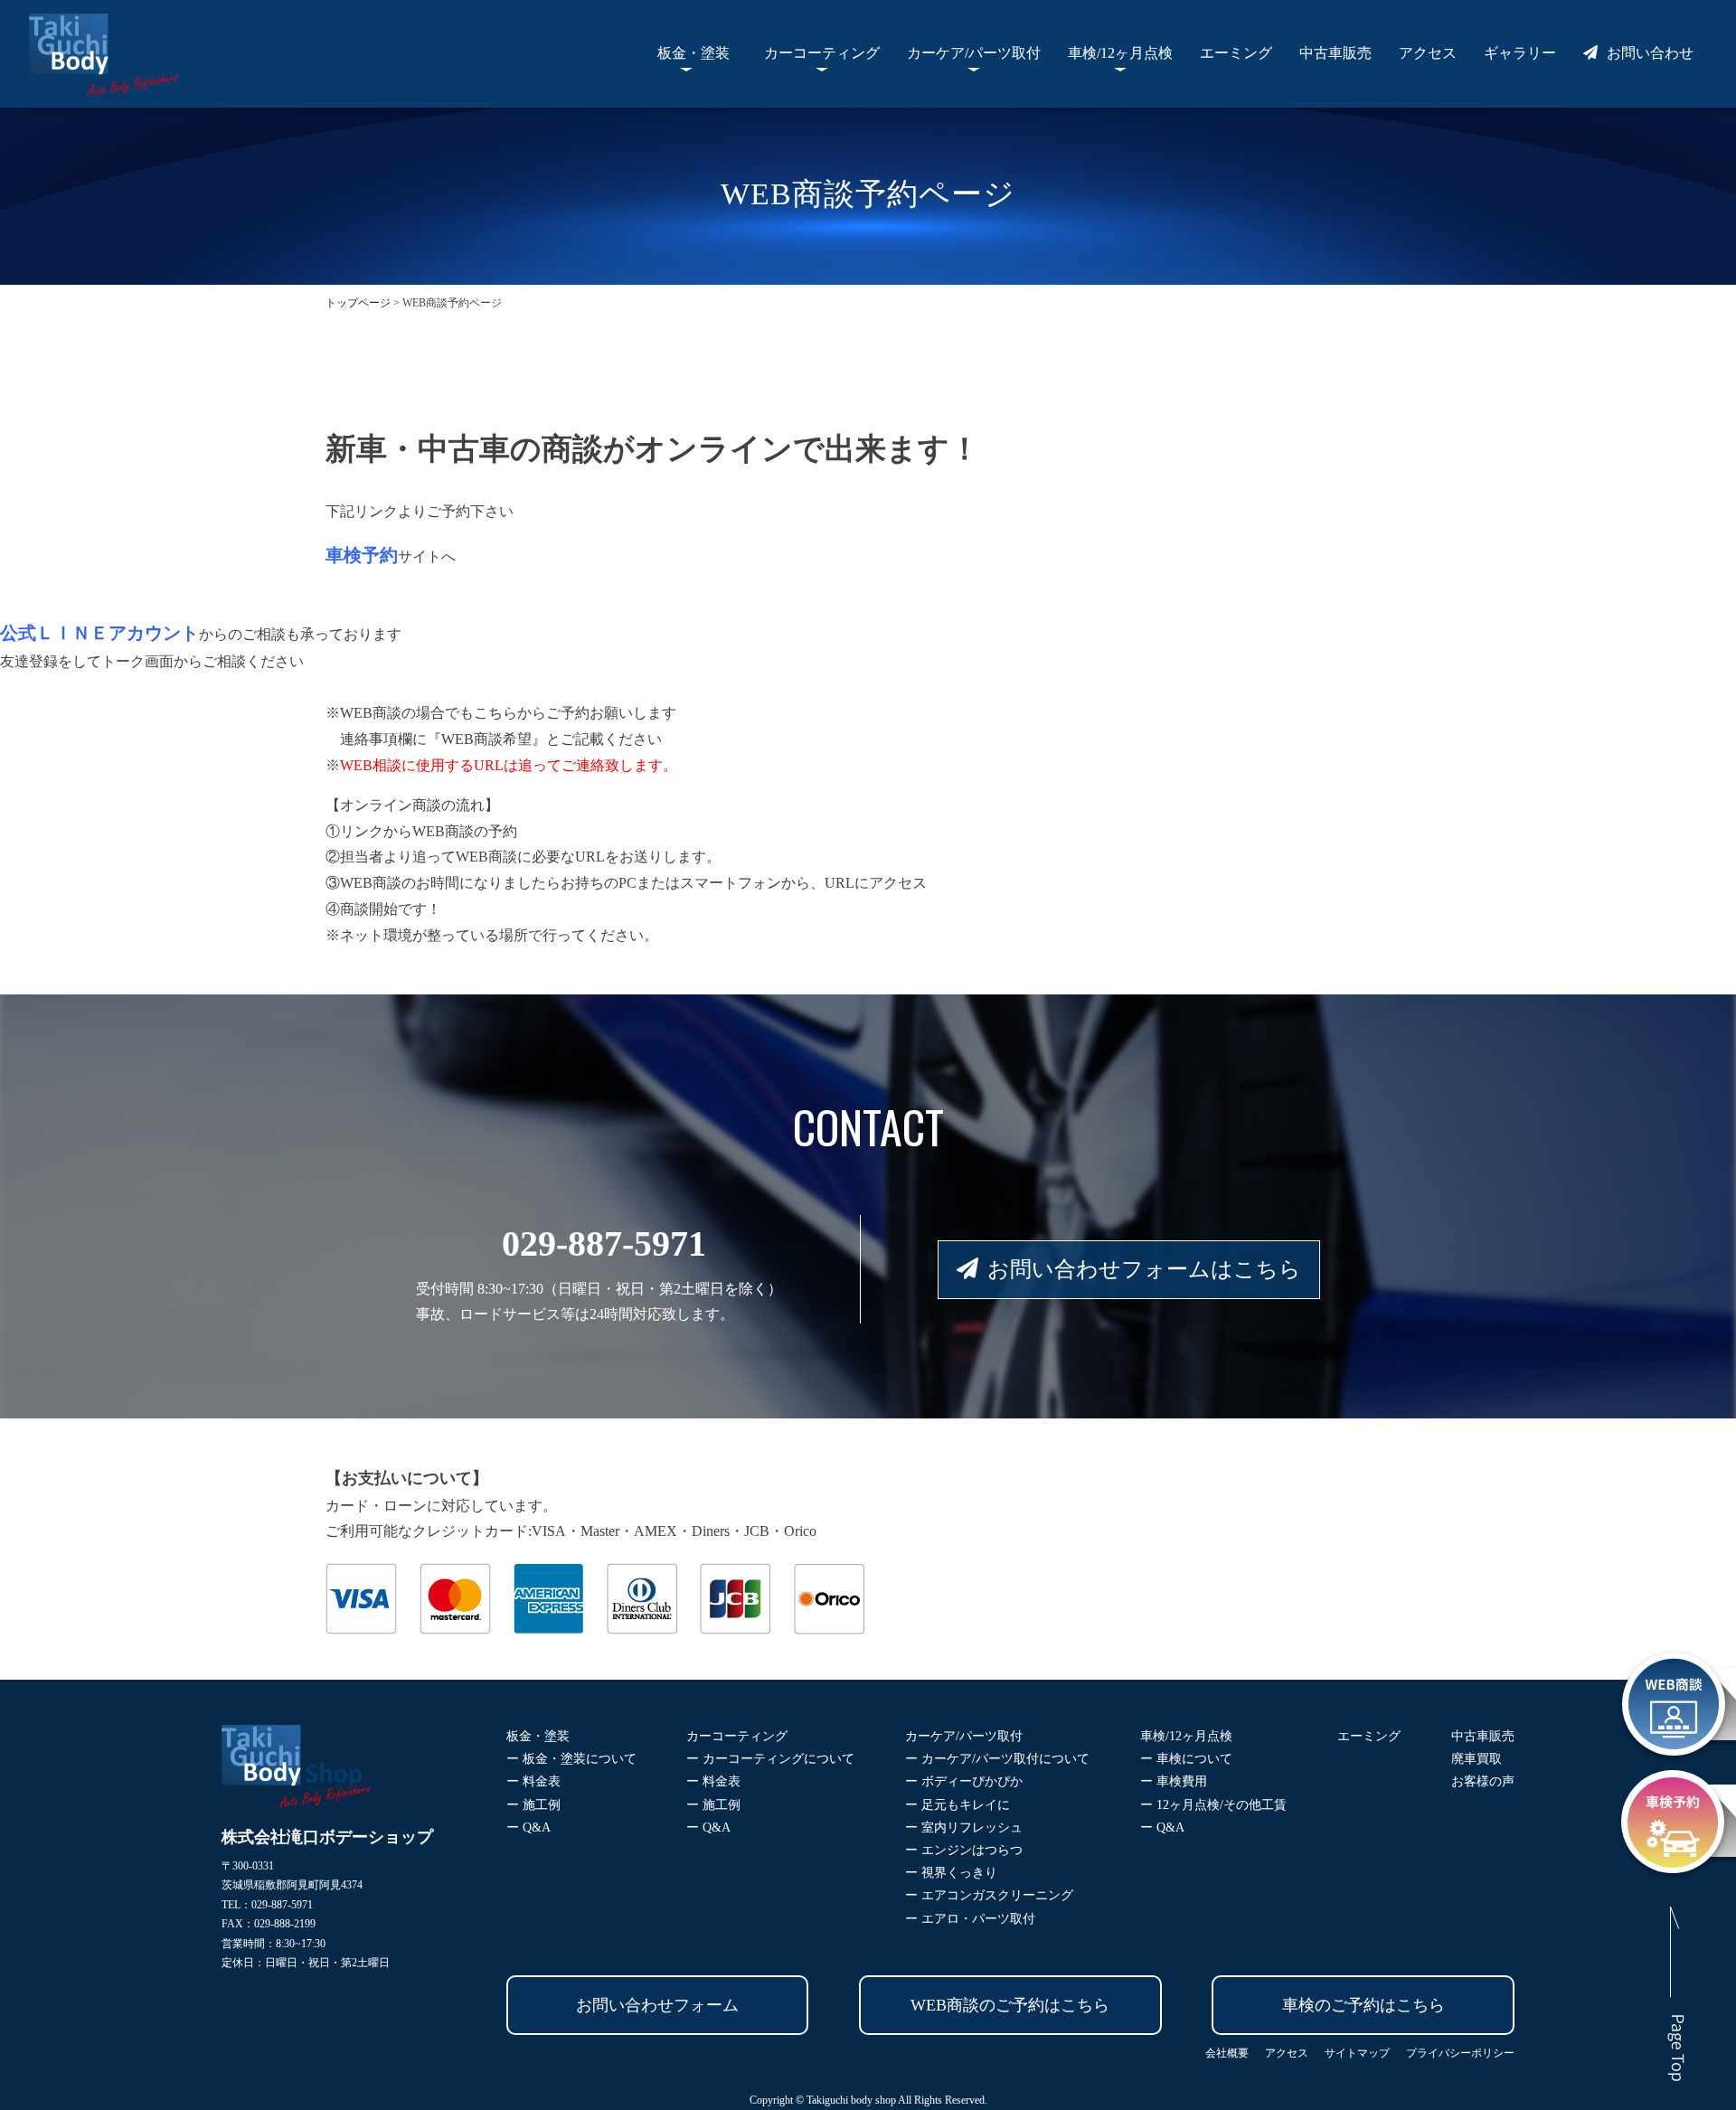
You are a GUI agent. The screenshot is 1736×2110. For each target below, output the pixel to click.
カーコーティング (822, 53)
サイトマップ (1357, 2053)
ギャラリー (1520, 53)
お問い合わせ (1650, 53)
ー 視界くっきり (951, 1873)
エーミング (1236, 53)
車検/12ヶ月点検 (1120, 53)
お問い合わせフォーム (657, 2005)
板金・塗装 (693, 53)
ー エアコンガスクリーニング (989, 1895)
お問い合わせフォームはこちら (1144, 1269)
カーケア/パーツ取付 (974, 53)
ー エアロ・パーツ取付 (970, 1919)
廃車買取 (1477, 1759)
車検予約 (362, 555)
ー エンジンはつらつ (964, 1850)
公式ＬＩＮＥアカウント (99, 633)
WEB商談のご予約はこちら (1010, 2005)
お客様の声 (1483, 1781)
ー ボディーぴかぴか (964, 1781)
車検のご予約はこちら (1363, 2005)
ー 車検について (1186, 1759)
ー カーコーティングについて (770, 1759)
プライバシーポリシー (1460, 2053)
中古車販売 (1335, 53)
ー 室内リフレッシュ (964, 1827)
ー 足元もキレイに (958, 1805)
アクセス (1428, 53)
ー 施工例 (533, 1805)
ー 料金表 (533, 1781)
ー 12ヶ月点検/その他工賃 (1213, 1805)
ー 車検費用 (1174, 1781)
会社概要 (1227, 2053)
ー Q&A (528, 1827)
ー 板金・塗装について (571, 1759)
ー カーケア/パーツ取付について (997, 1759)
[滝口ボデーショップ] (104, 84)
